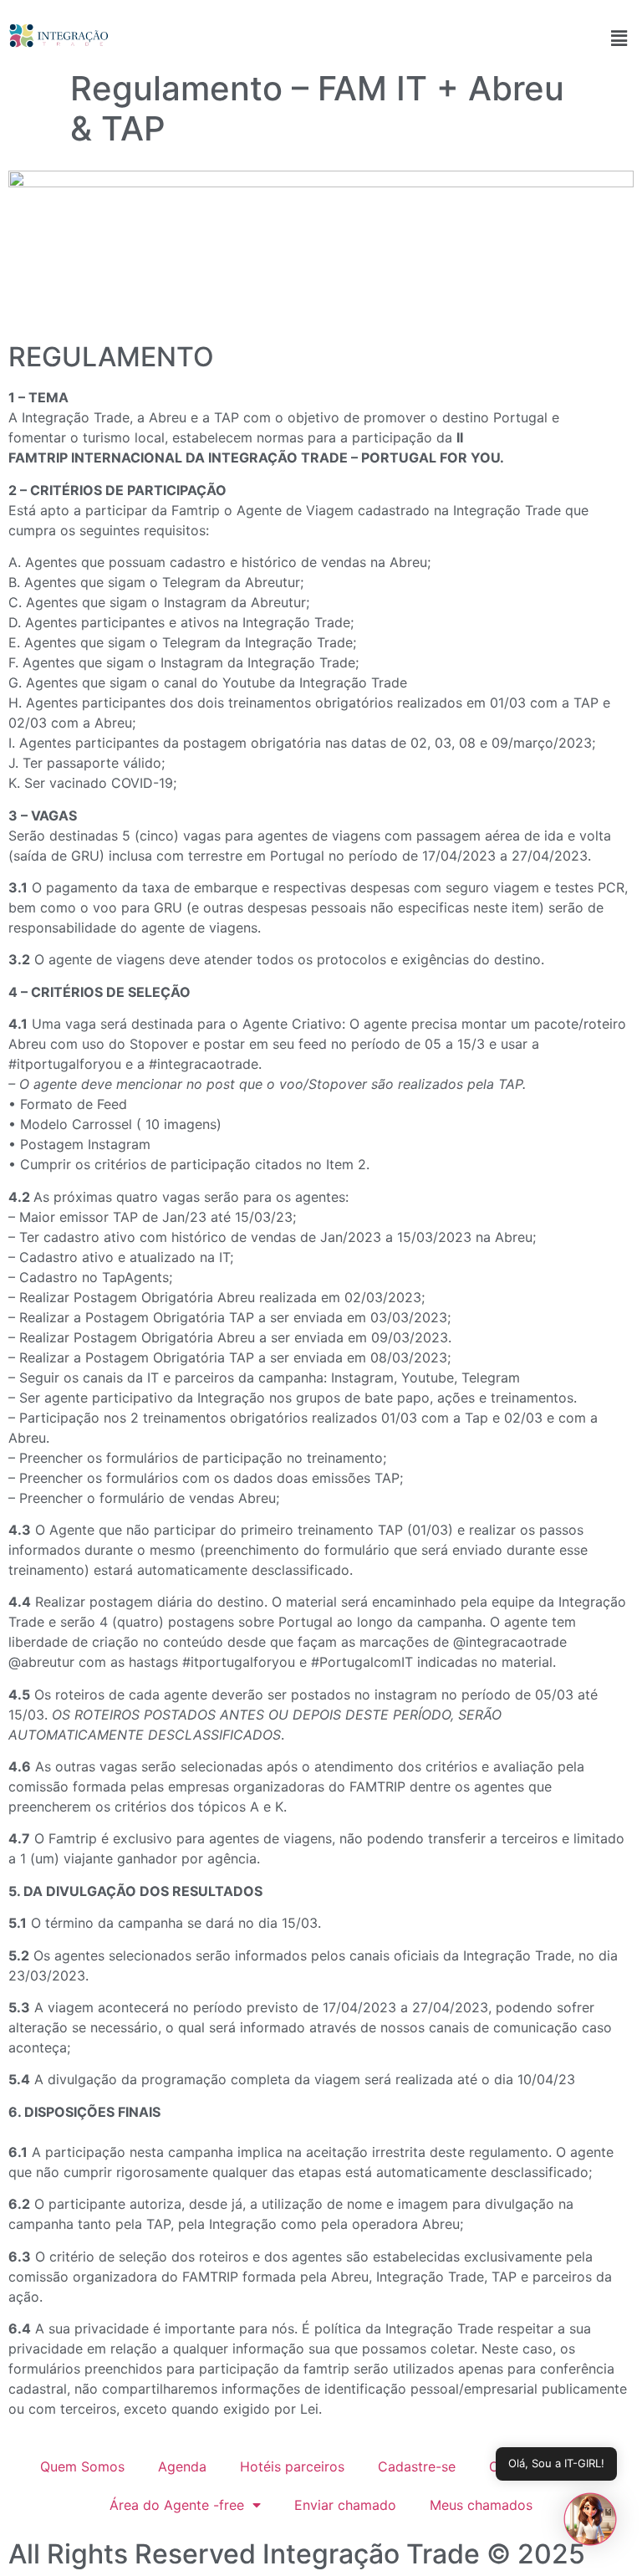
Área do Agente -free (177, 2505)
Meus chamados (481, 2505)
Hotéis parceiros (292, 2466)
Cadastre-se (417, 2466)
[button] (619, 38)
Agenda (182, 2466)
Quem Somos (82, 2466)
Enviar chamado (345, 2505)
